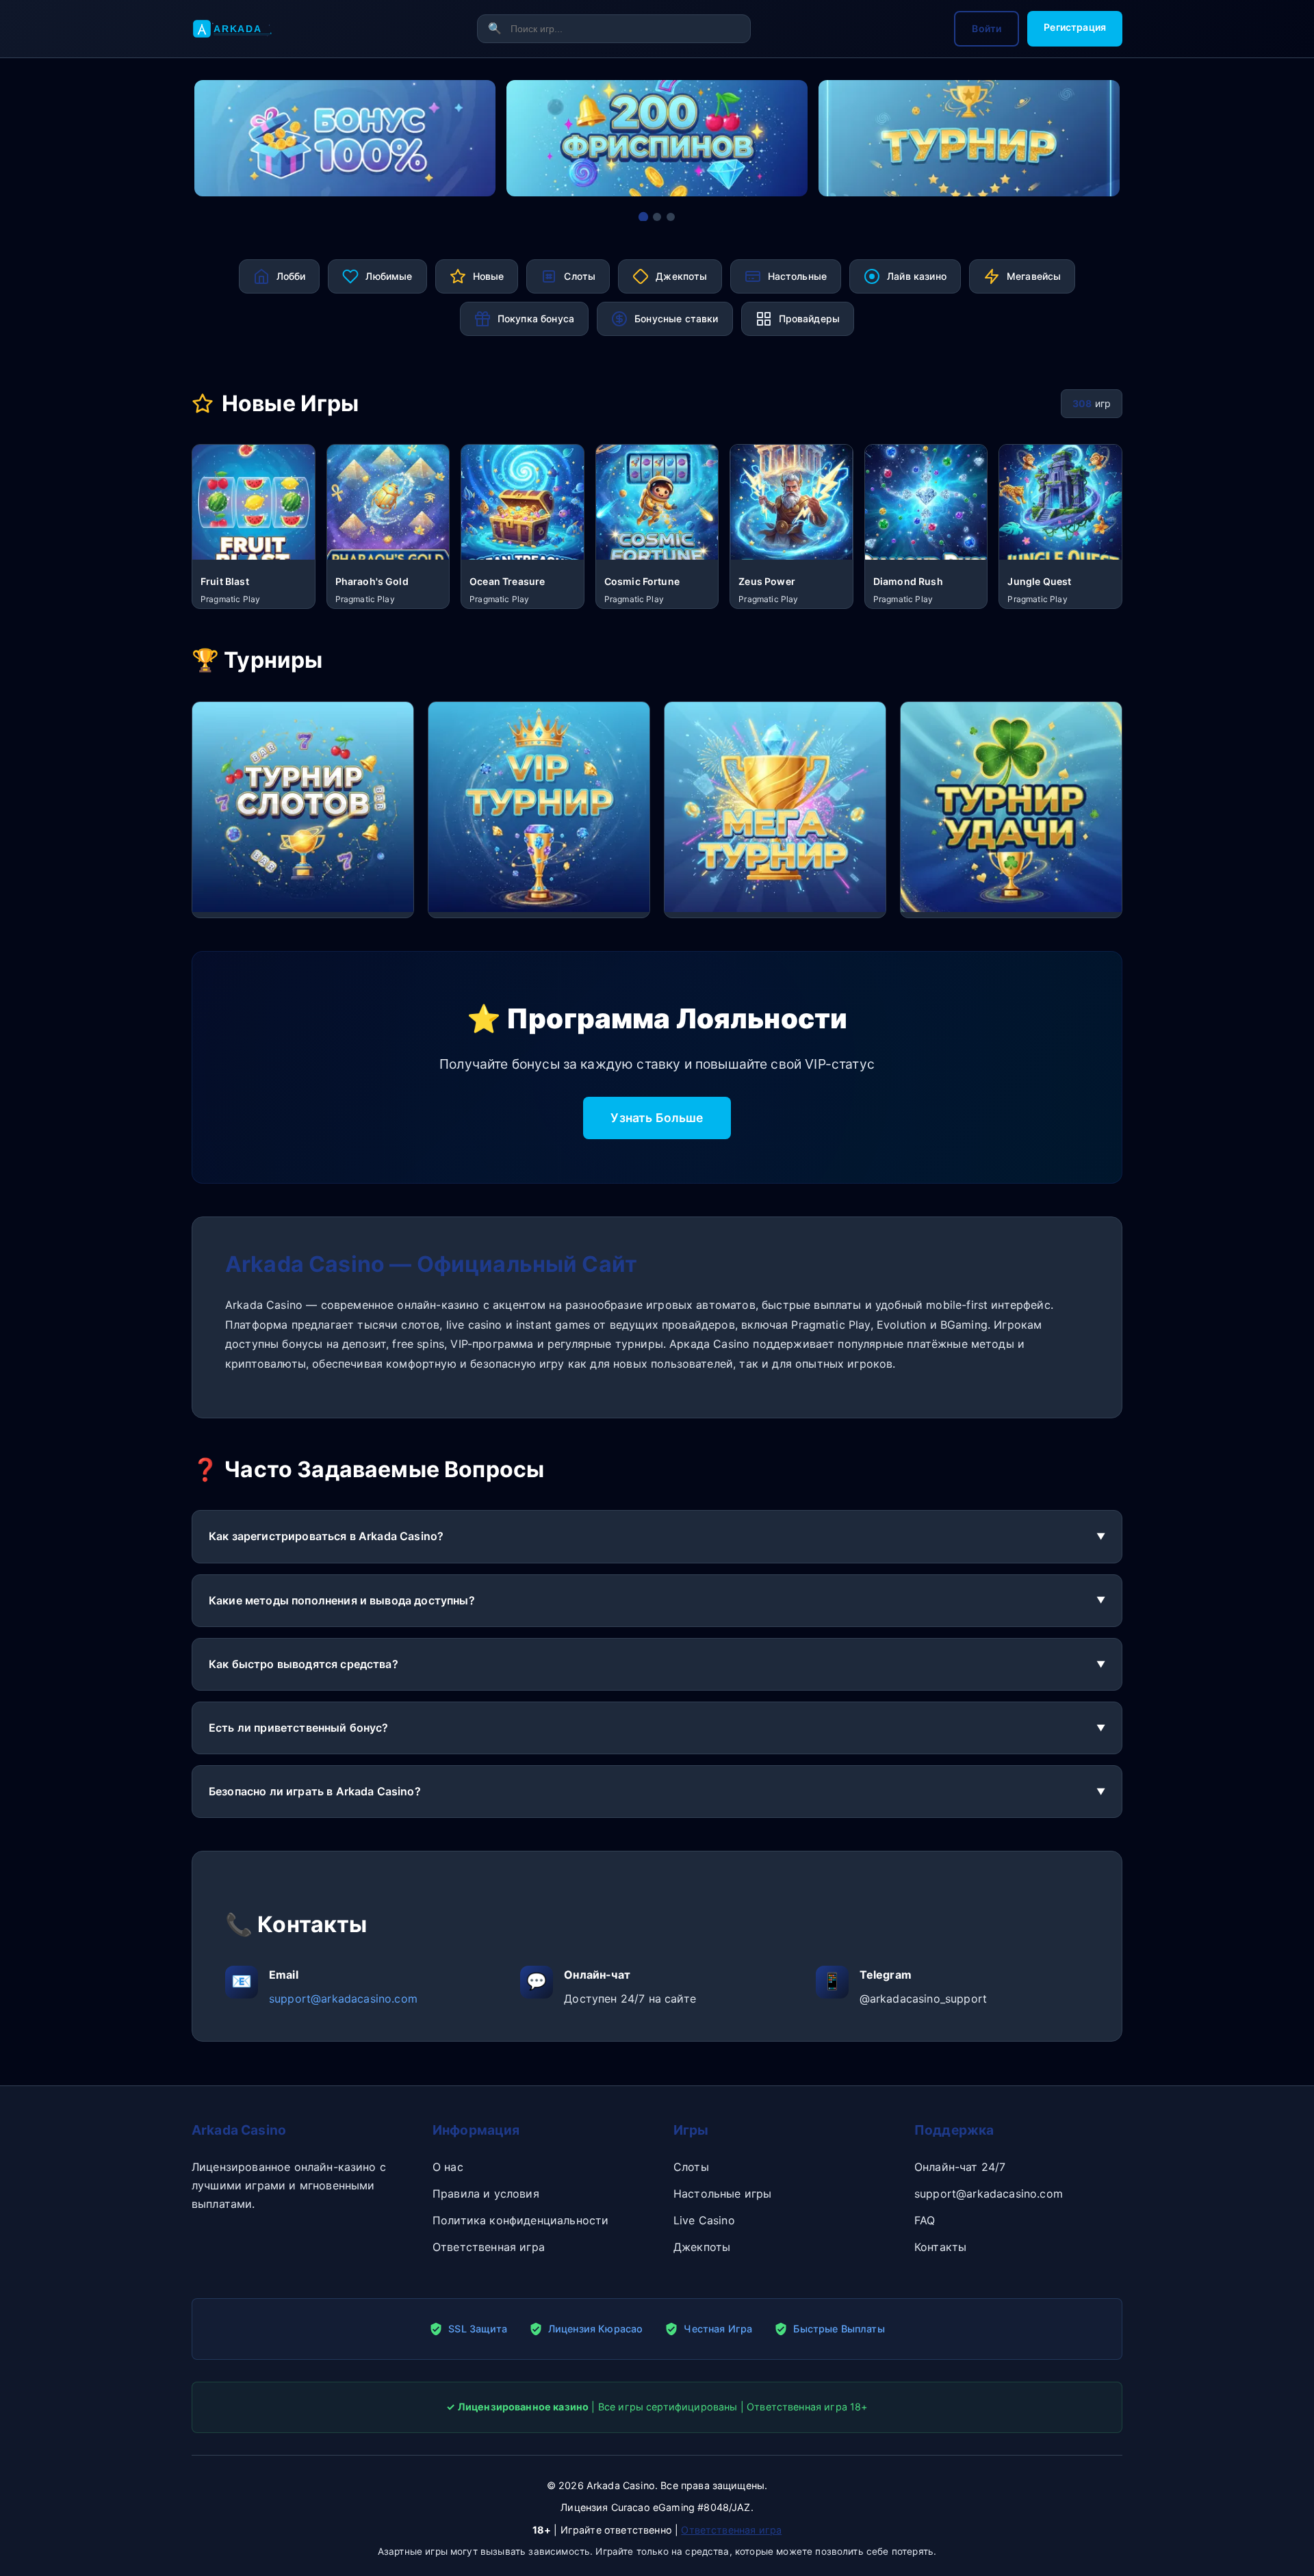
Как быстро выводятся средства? (304, 1664)
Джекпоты (702, 2247)
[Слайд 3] (671, 217)
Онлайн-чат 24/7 (960, 2167)
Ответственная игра (489, 2247)
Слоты (691, 2167)
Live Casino (704, 2220)
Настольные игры (722, 2194)
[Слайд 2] (657, 217)
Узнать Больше (657, 1118)
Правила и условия (486, 2194)
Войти (987, 28)
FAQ (925, 2220)
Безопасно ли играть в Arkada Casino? (315, 1791)
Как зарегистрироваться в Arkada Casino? (326, 1536)
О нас (448, 2167)
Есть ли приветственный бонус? (299, 1728)
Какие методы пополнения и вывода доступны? (342, 1600)
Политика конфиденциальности (520, 2220)
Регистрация (1075, 27)
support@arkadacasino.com (343, 1999)
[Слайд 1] (643, 217)
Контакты (940, 2247)
